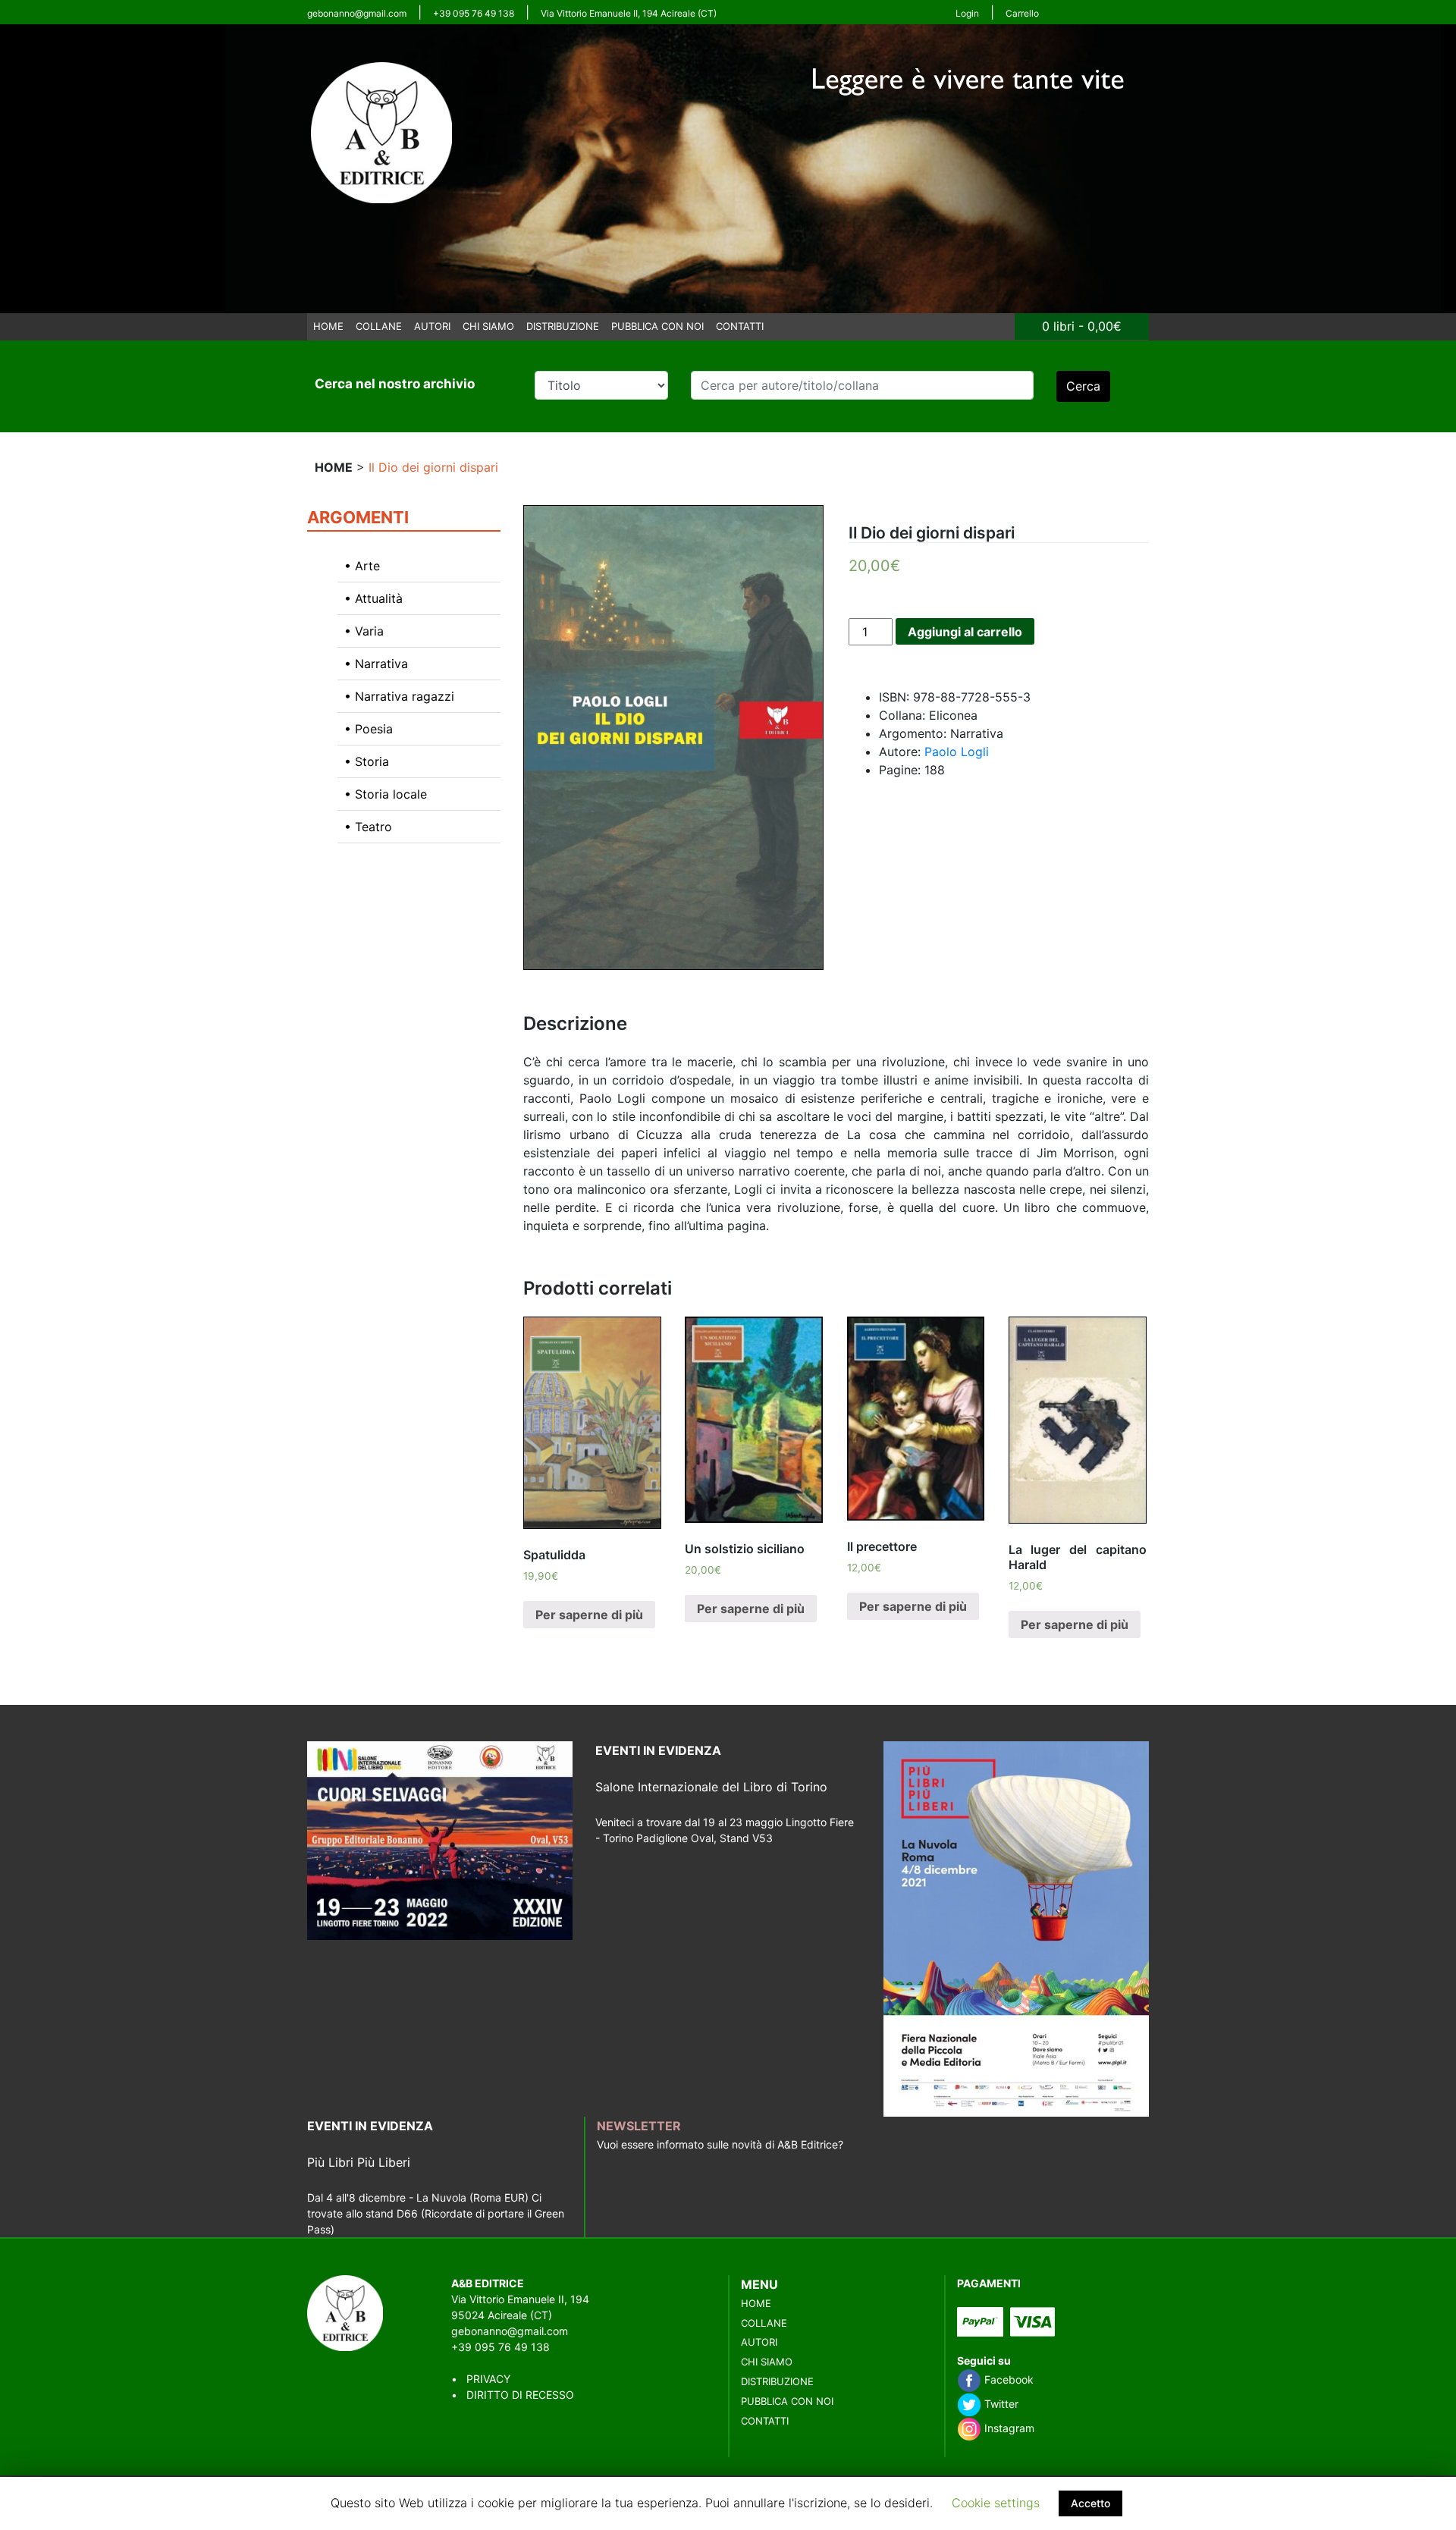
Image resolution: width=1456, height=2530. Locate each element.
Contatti (740, 326)
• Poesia (369, 729)
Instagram (1008, 2428)
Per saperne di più (589, 1615)
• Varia (364, 631)
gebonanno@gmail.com (357, 13)
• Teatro (368, 827)
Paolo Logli (957, 752)
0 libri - (1082, 326)
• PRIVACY (481, 2379)
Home (328, 326)
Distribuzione (563, 326)
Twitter (1000, 2404)
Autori (432, 326)
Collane (379, 326)
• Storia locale (386, 794)
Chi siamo (488, 326)
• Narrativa (376, 664)
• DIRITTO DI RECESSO (513, 2395)
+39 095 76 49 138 (474, 13)
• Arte (362, 566)
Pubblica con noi (657, 326)
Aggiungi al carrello (965, 632)
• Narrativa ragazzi (399, 696)
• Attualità (373, 598)
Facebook (1007, 2379)
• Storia (367, 761)
